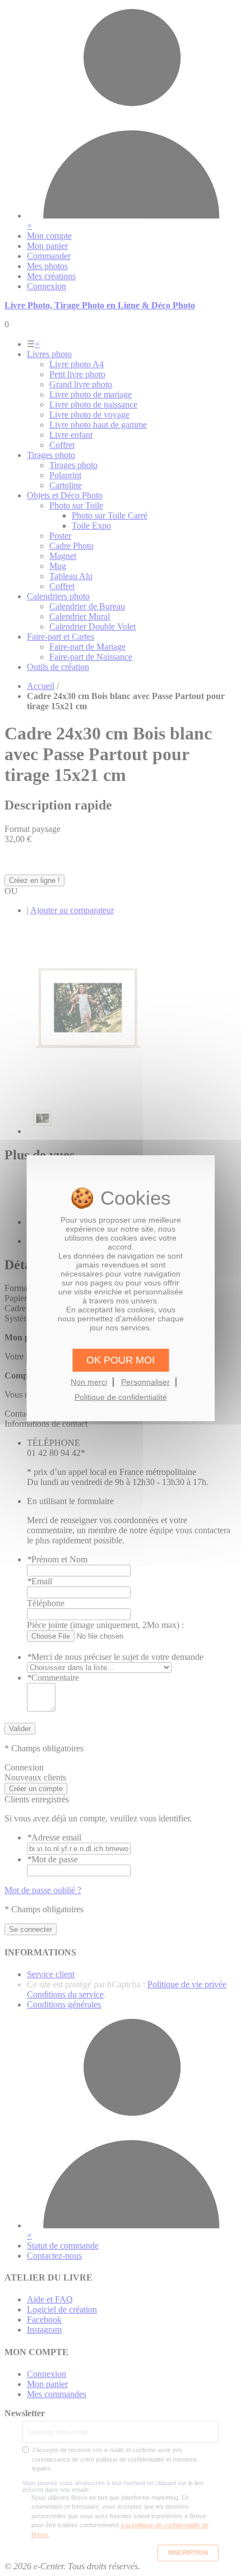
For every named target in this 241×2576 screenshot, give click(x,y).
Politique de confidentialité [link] (121, 1397)
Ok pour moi (121, 1359)
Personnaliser (145, 1382)
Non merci (89, 1382)
